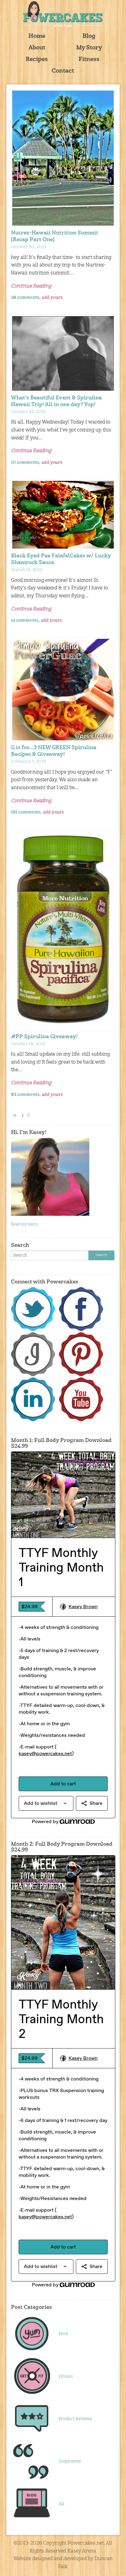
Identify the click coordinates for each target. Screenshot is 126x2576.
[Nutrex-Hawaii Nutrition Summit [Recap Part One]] (63, 158)
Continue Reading (31, 286)
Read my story (24, 1224)
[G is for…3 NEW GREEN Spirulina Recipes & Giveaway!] (63, 690)
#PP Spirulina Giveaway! (44, 1037)
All (61, 2504)
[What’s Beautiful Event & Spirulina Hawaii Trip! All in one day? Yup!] (63, 353)
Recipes (37, 60)
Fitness (89, 60)
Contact (63, 71)
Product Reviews (75, 2419)
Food (63, 2334)
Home (37, 36)
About (37, 48)
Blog (89, 36)
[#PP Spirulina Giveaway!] (63, 930)
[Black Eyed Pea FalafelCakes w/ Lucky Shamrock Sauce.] (63, 515)
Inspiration (70, 2461)
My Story (89, 48)
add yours (52, 298)
